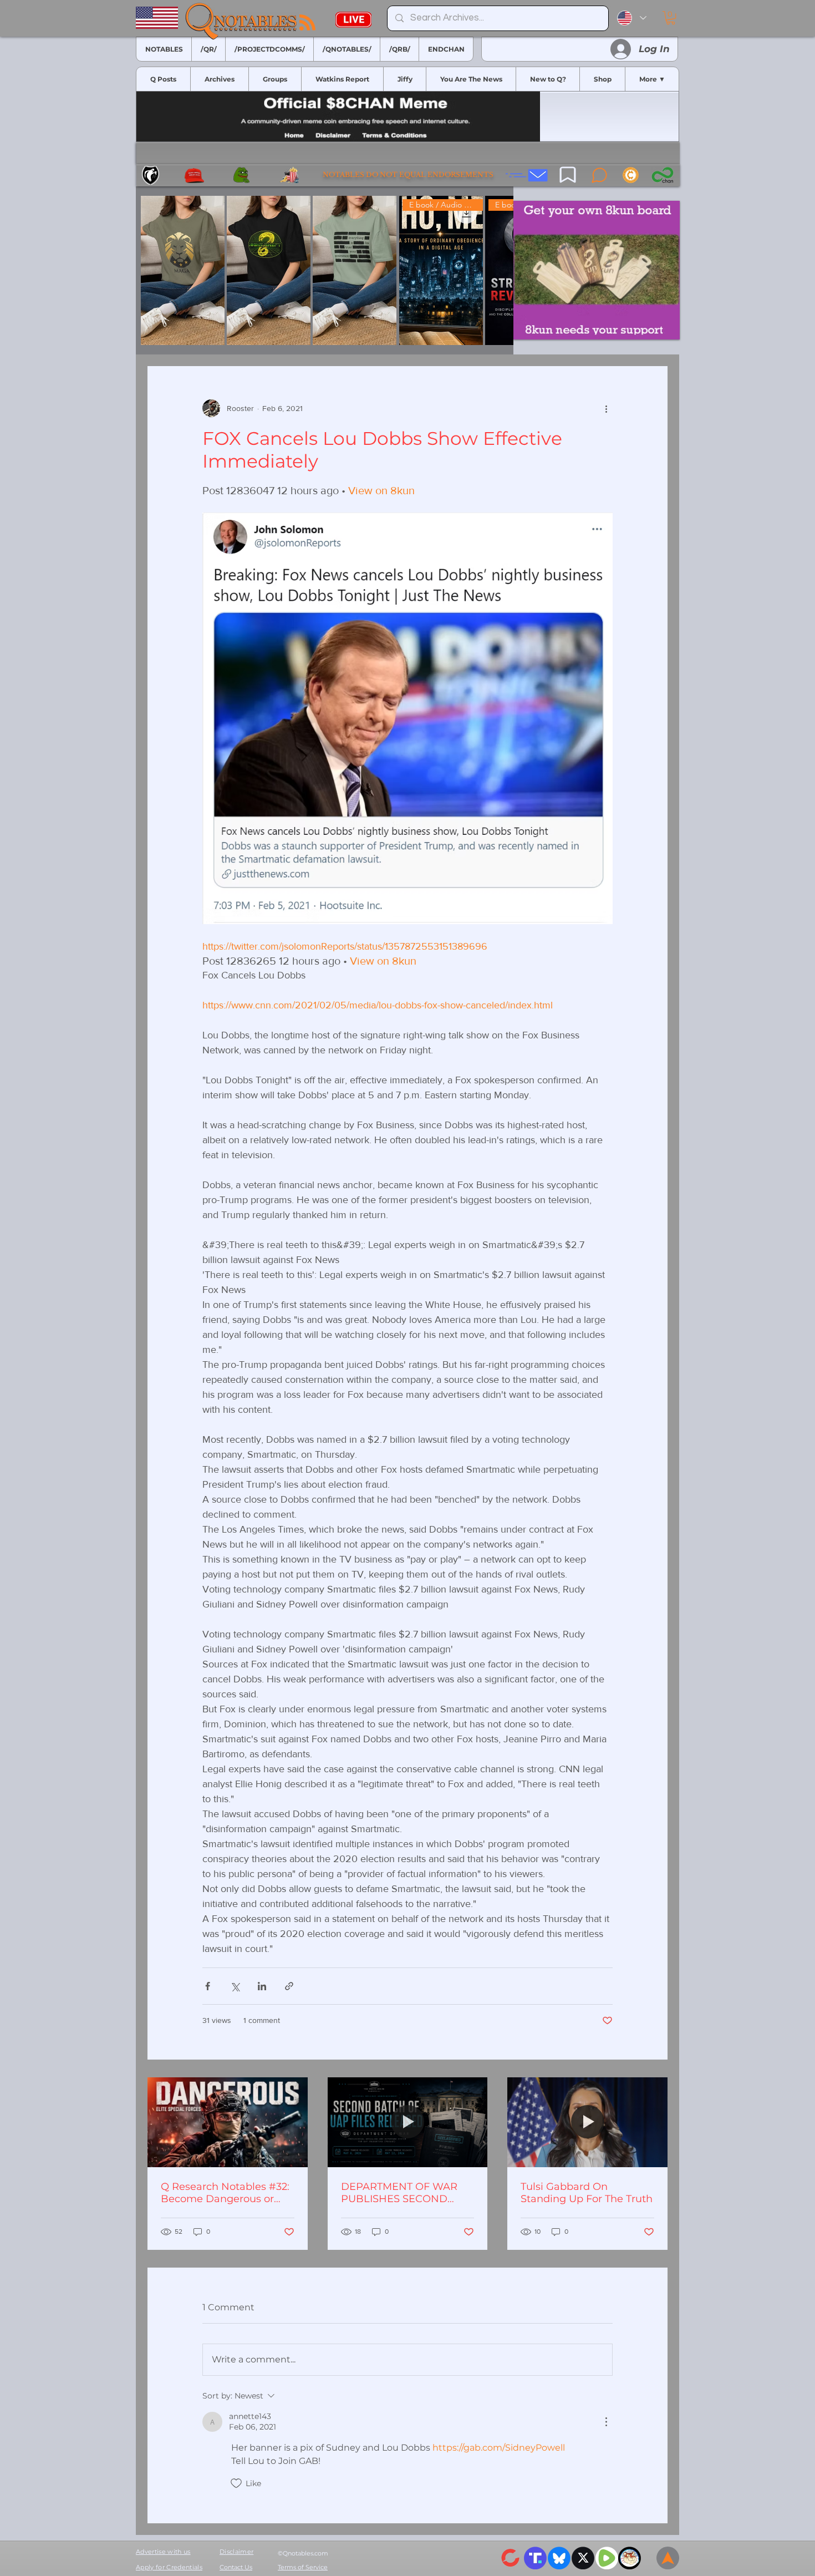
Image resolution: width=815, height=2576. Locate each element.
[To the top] (668, 2558)
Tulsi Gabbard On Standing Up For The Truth (587, 2193)
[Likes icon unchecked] (236, 2483)
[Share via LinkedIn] (262, 1986)
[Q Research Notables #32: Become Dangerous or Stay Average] (228, 2122)
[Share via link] (289, 1986)
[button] (671, 18)
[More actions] (606, 408)
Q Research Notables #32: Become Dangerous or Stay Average (225, 2193)
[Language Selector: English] (632, 18)
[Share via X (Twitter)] (235, 1986)
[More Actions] (606, 2422)
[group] (325, 270)
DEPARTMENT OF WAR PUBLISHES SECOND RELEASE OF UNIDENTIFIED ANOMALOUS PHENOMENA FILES (399, 2193)
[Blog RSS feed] (307, 23)
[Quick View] (183, 270)
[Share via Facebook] (208, 1986)
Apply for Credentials (169, 2567)
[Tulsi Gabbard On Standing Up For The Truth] (587, 2122)
